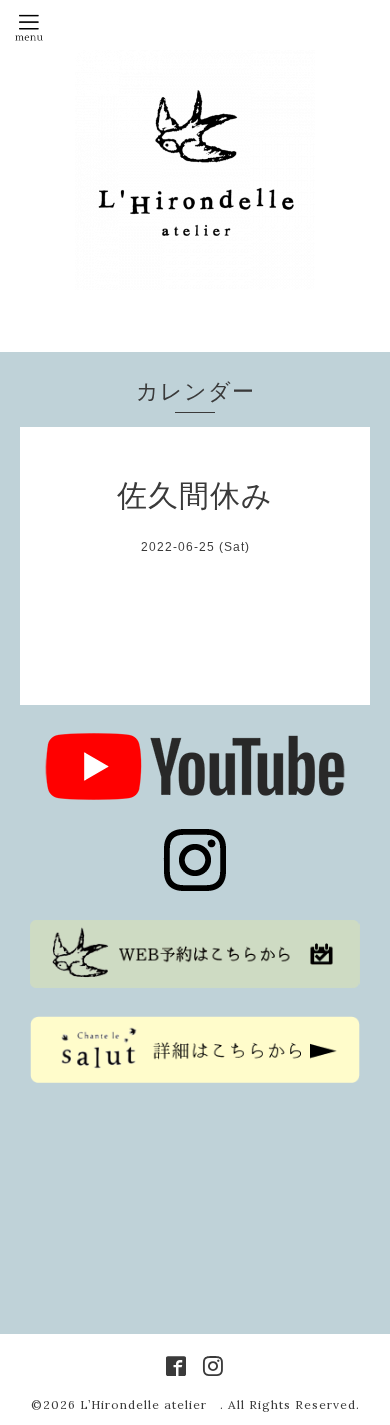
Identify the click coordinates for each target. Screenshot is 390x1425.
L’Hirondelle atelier (150, 1404)
